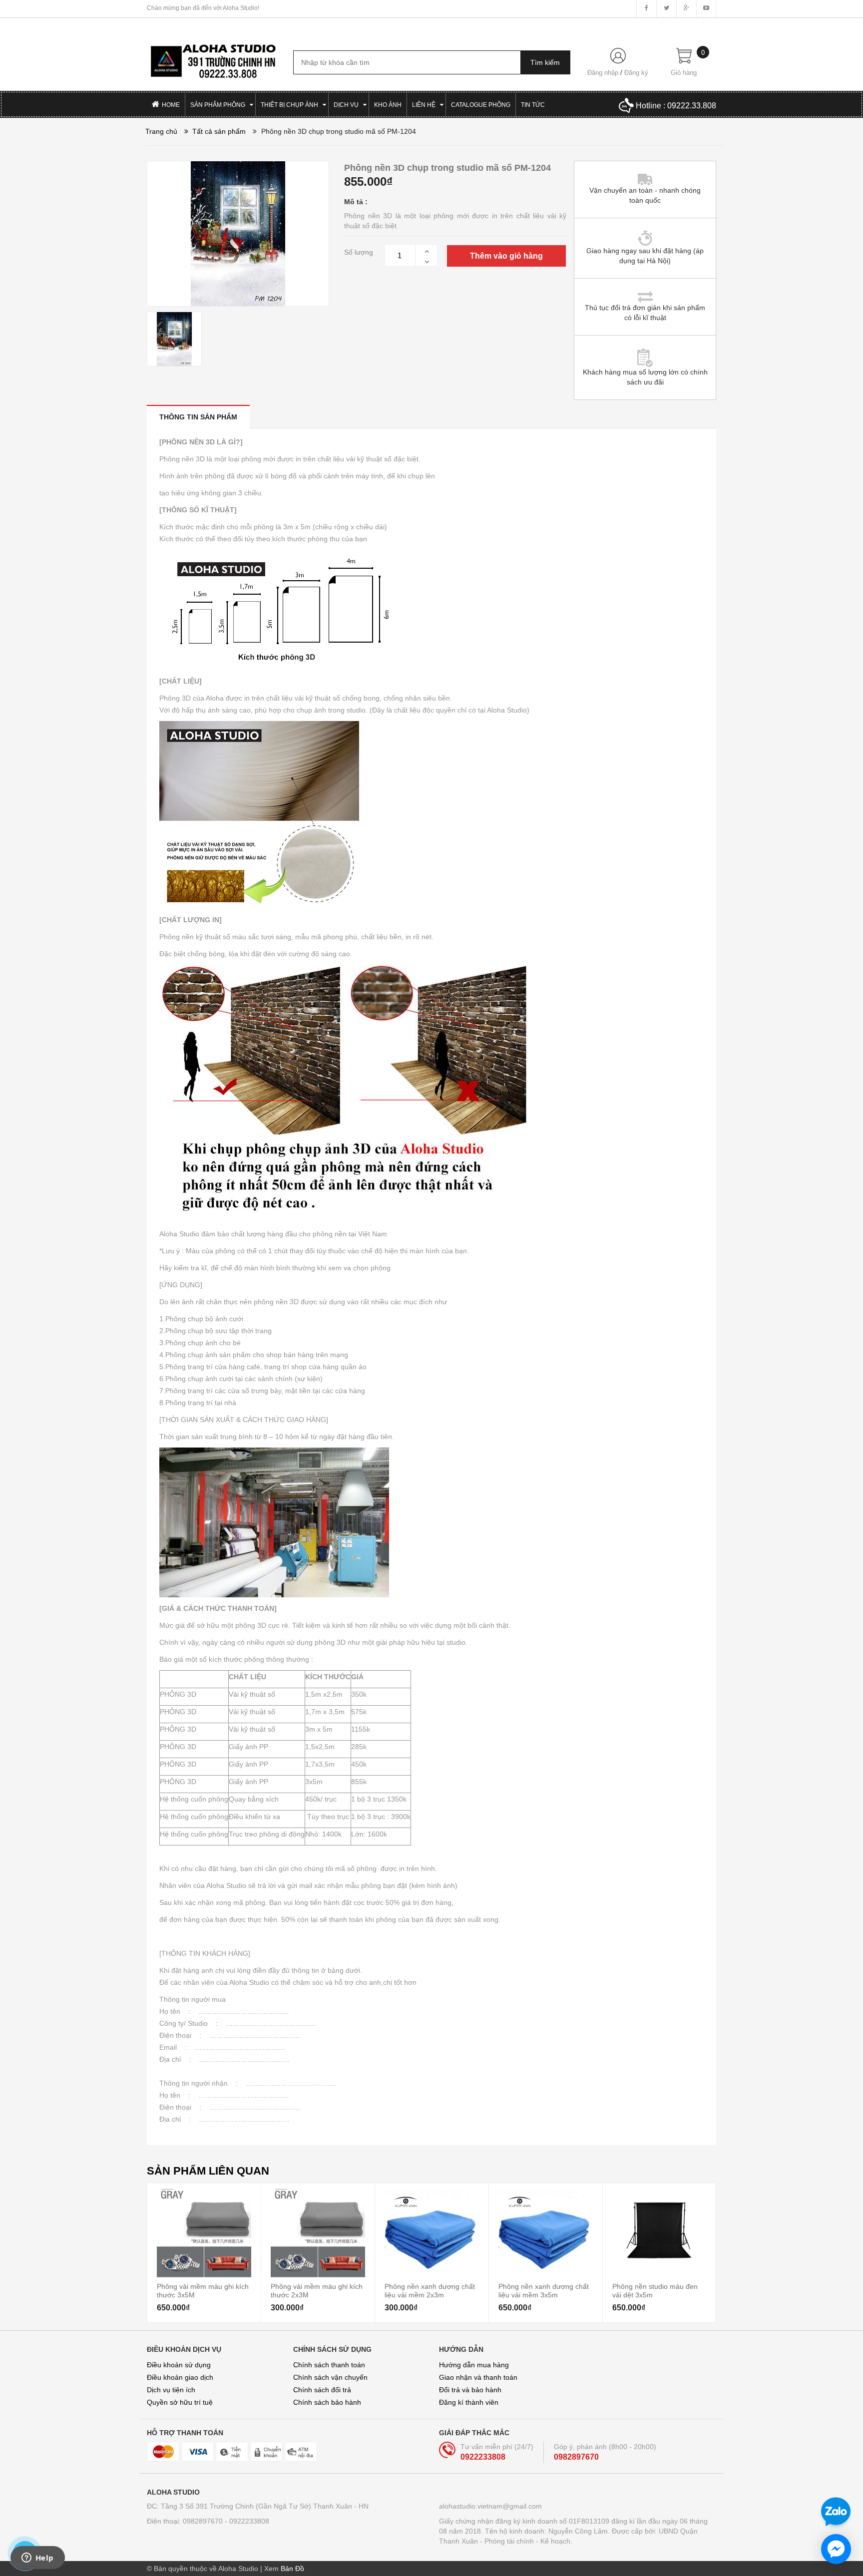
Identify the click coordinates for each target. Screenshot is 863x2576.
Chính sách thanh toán (329, 2365)
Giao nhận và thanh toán (478, 2377)
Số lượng (359, 252)
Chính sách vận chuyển (330, 2377)
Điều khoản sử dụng (179, 2365)
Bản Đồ (292, 2569)
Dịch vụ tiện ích (171, 2390)
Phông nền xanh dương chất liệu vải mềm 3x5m (544, 2290)
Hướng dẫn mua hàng (474, 2365)
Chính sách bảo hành (327, 2402)
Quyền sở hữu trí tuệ (180, 2402)
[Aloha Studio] (213, 56)
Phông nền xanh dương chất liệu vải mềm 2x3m (430, 2290)
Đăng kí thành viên (469, 2402)
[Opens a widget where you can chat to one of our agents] (37, 2559)
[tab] (198, 417)
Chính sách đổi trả (322, 2390)
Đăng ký (636, 73)
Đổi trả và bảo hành (470, 2390)
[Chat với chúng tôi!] (836, 2549)
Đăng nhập (603, 73)
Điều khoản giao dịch (180, 2377)
